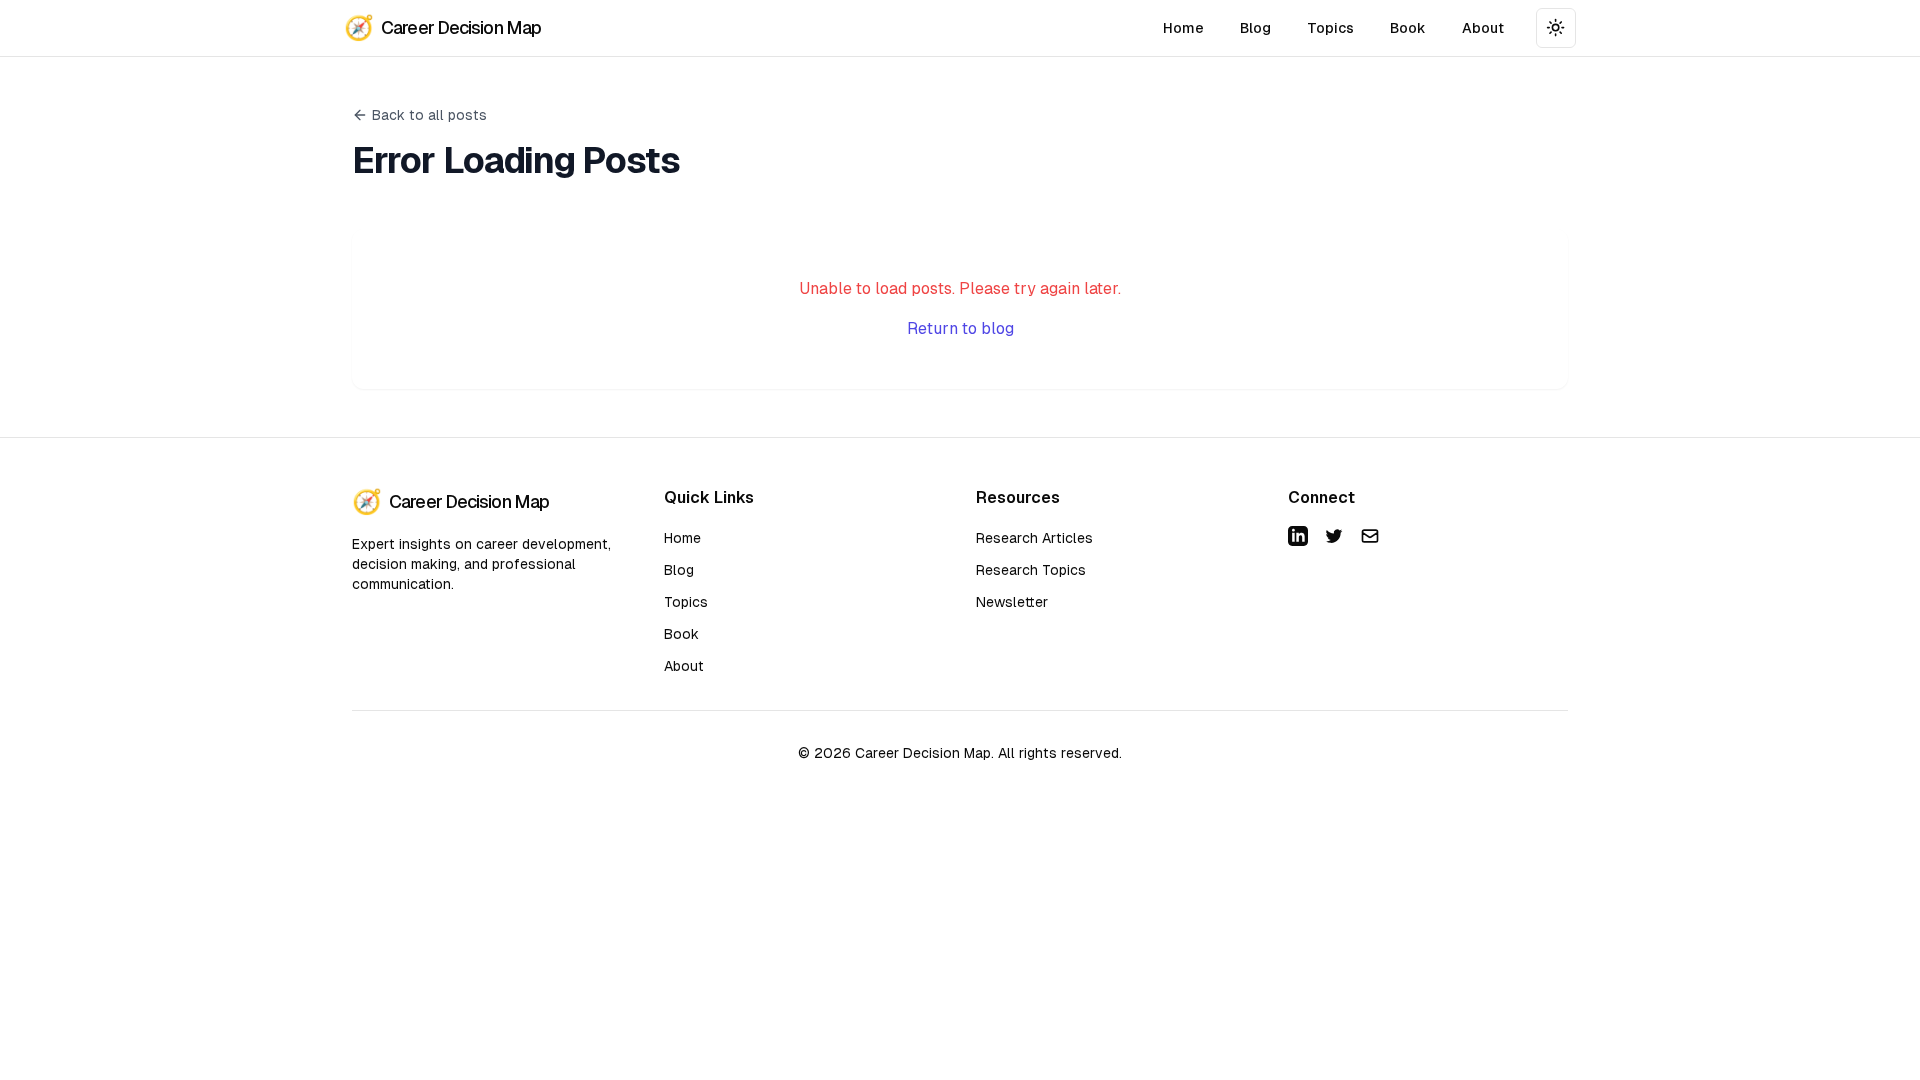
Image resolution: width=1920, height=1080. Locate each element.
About (1483, 28)
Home (1183, 28)
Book (1408, 28)
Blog (1255, 28)
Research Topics (1031, 570)
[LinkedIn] (1298, 536)
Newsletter (1012, 602)
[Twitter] (1334, 536)
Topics (1330, 28)
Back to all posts (429, 115)
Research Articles (1034, 538)
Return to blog (960, 328)
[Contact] (1370, 536)
